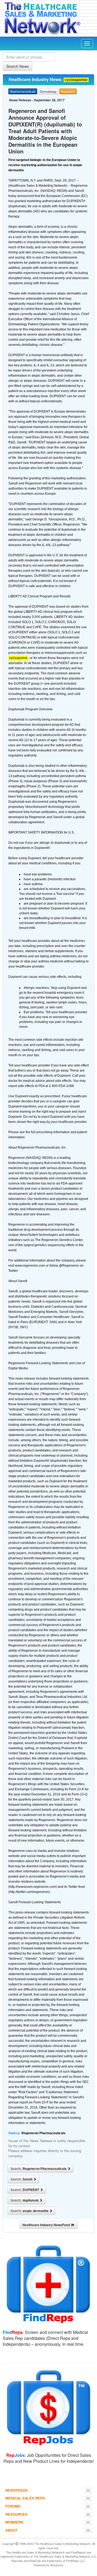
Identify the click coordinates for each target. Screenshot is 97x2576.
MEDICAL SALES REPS (25, 2498)
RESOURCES (16, 2514)
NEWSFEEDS (17, 2490)
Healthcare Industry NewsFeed (47, 2225)
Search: (39, 2169)
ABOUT (11, 2530)
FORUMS (13, 2506)
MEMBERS (14, 2522)
